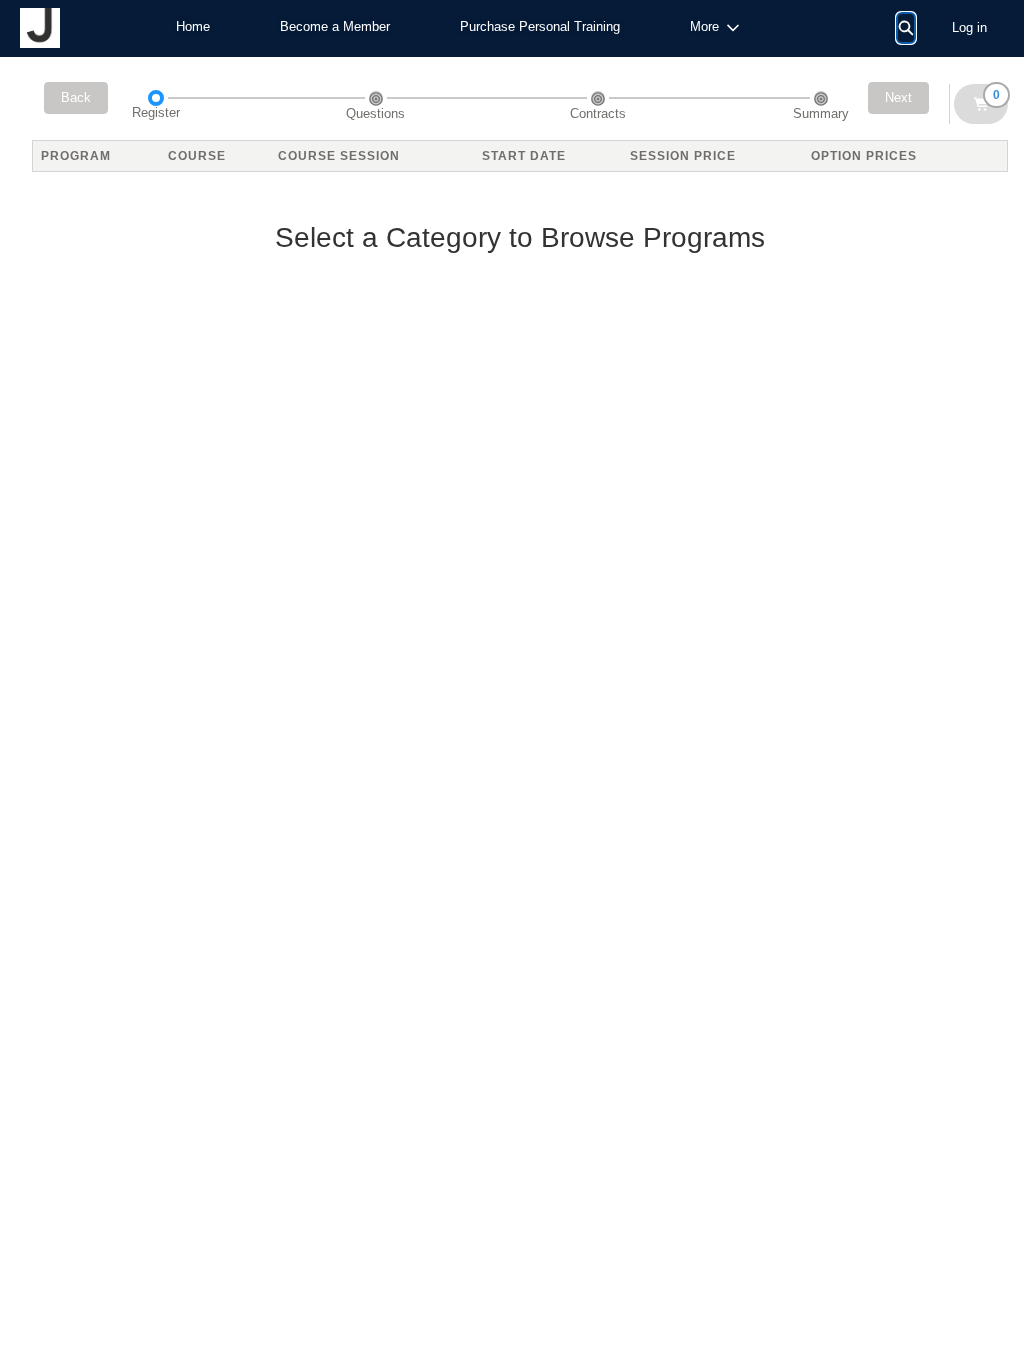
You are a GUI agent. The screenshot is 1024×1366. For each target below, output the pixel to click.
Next (898, 97)
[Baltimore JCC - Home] (40, 28)
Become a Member (335, 26)
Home (193, 26)
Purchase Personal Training (540, 26)
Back (76, 97)
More (704, 26)
